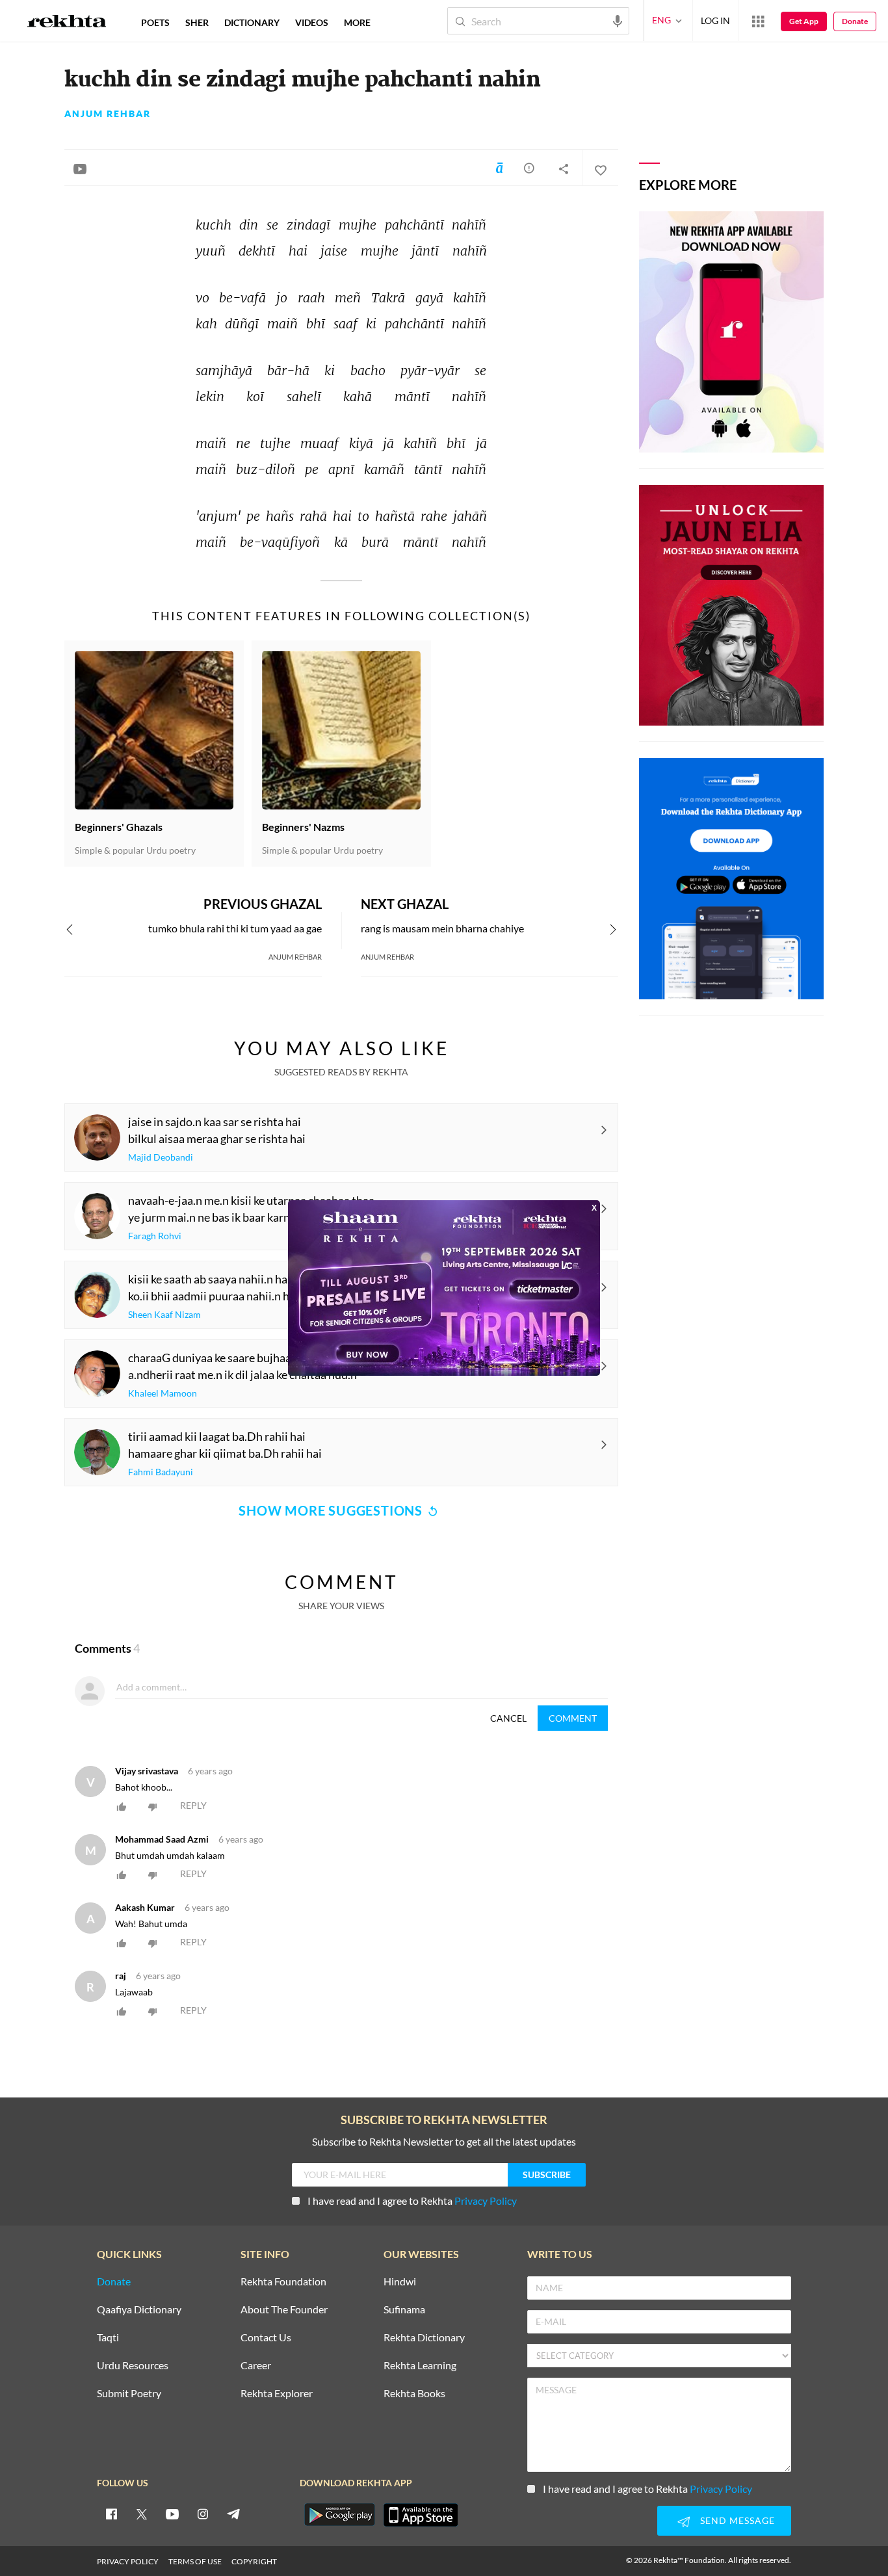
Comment (573, 1718)
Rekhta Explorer (277, 2394)
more (357, 22)
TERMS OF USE (195, 2561)
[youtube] (172, 2514)
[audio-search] (618, 20)
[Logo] (67, 23)
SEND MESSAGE (738, 2520)
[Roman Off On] (499, 168)
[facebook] (111, 2514)
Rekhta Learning (420, 2366)
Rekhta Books (414, 2394)
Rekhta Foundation (283, 2282)
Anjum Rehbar (108, 114)
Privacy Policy (486, 2201)
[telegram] (233, 2514)
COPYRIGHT (254, 2561)
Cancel (508, 1718)
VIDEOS (312, 22)
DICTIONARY (252, 22)
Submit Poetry (129, 2394)
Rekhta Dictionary (424, 2338)
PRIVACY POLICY (128, 2561)
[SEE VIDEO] (80, 168)
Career (256, 2366)
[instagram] (203, 2514)
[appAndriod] (339, 2515)
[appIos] (421, 2515)
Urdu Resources (133, 2366)
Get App (804, 21)
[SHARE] (564, 168)
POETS (155, 22)
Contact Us (266, 2338)
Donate (855, 21)
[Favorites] (600, 168)
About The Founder (284, 2310)
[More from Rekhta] (758, 21)
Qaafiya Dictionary (139, 2310)
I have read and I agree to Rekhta (412, 2201)
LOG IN (715, 20)
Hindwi (400, 2282)
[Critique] (529, 168)
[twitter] (142, 2514)
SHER (197, 22)
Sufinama (404, 2310)
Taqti (108, 2338)
